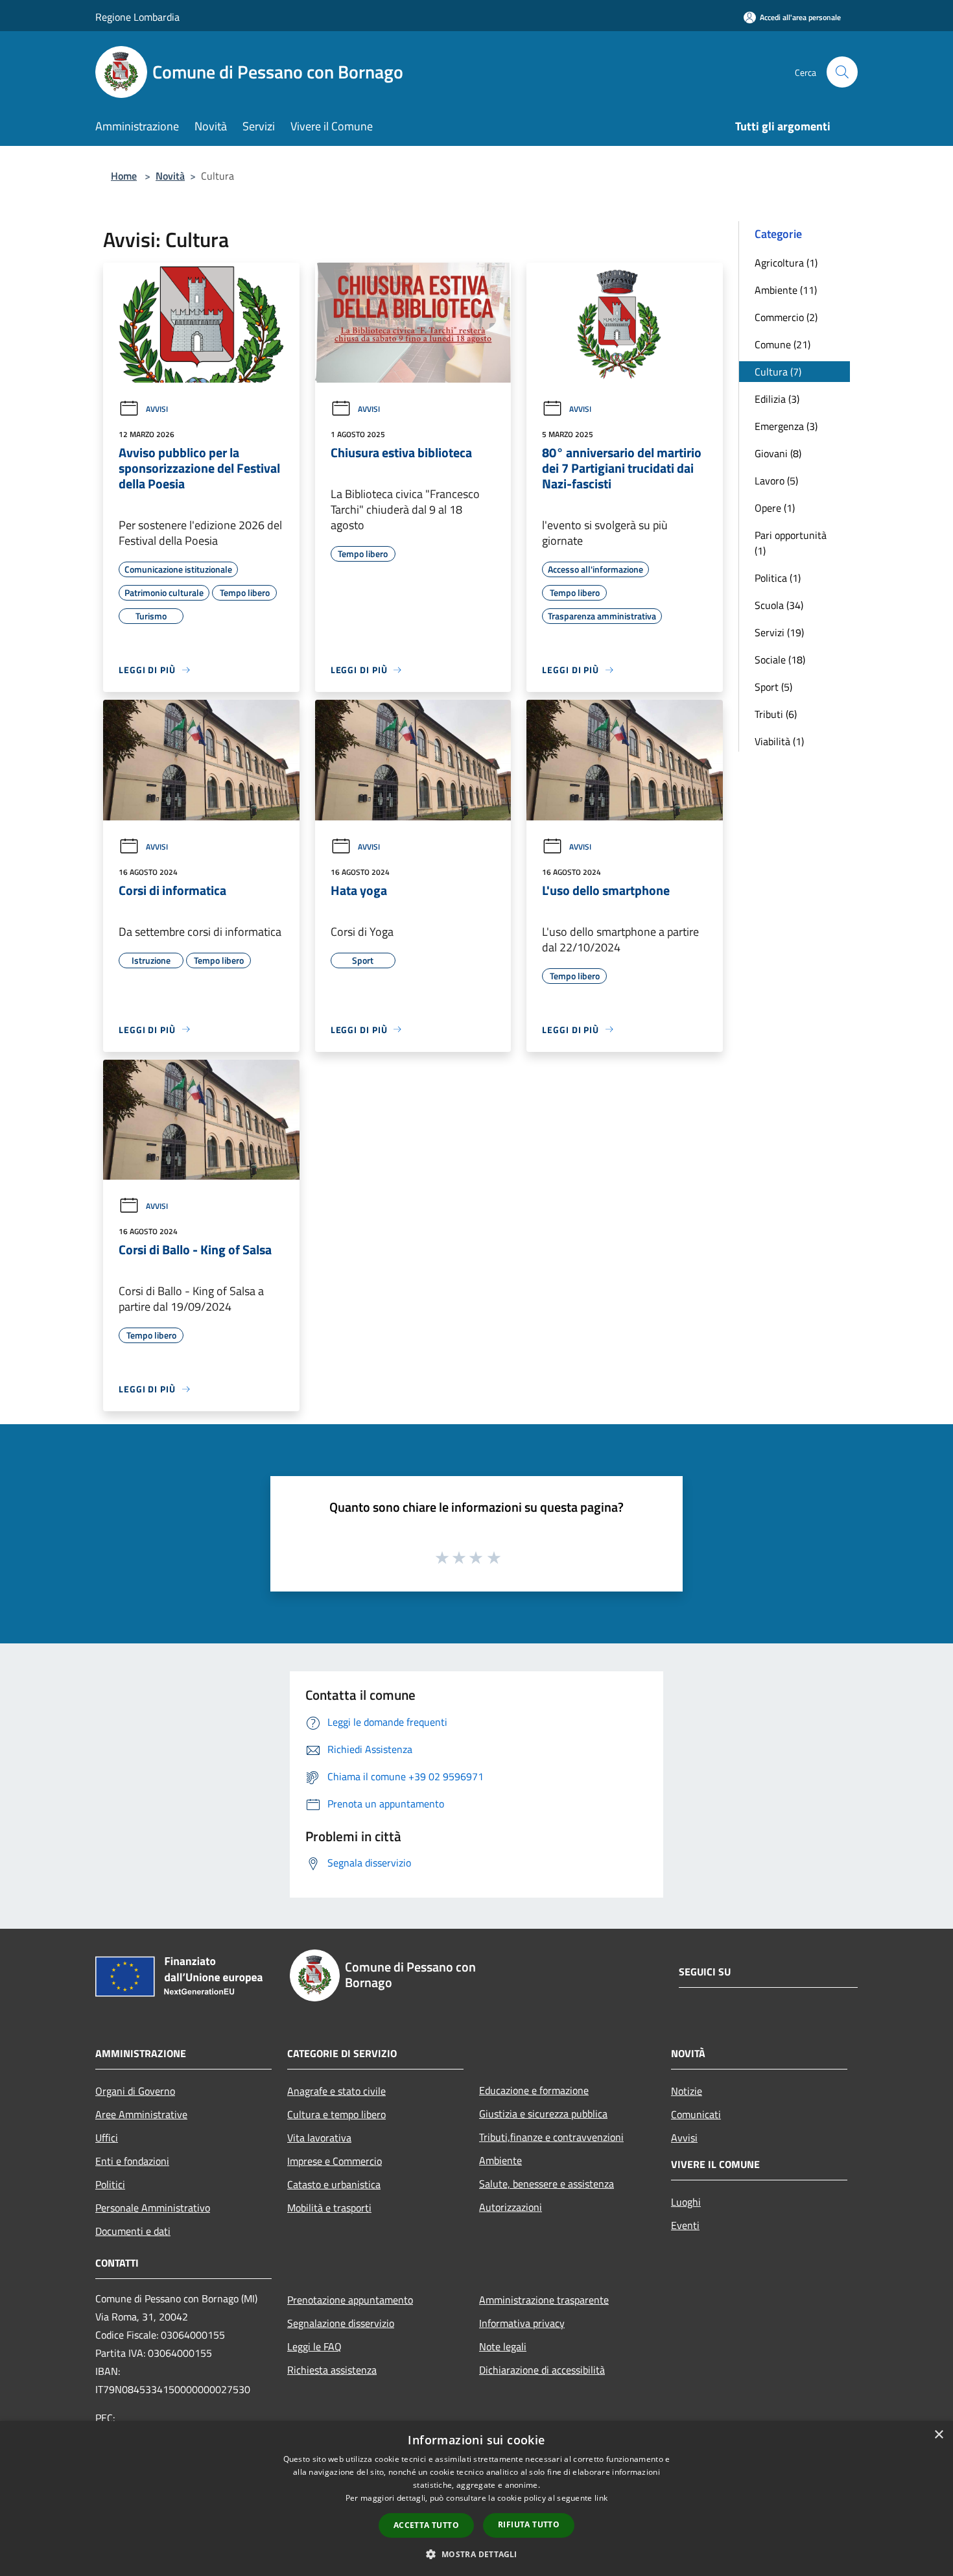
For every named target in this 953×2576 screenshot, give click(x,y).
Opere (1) (775, 508)
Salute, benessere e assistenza (547, 2184)
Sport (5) (773, 687)
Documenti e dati (133, 2231)
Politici (110, 2184)
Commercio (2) (786, 317)
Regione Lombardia (137, 17)
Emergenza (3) (786, 426)
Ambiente (500, 2160)
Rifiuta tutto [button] (529, 2524)
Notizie (687, 2091)
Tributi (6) (776, 714)
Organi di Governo (135, 2091)
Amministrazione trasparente (544, 2300)
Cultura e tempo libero (336, 2114)
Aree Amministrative (141, 2114)
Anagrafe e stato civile (336, 2091)
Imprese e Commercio (335, 2161)
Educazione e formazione (534, 2090)
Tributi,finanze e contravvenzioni (551, 2137)
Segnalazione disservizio (341, 2323)
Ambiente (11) (786, 290)
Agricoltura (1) (786, 263)
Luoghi (686, 2202)
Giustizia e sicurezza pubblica (543, 2114)
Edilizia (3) (777, 399)
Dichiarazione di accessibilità (542, 2370)
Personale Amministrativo (153, 2208)
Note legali (503, 2346)
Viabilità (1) (779, 741)
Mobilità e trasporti (329, 2208)
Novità (170, 176)
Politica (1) (778, 578)
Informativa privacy (522, 2323)
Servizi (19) (779, 632)
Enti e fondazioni (132, 2161)
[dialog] (476, 2498)
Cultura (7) (778, 372)
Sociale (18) (780, 660)
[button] (476, 2554)
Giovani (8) (778, 453)
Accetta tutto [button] (426, 2525)
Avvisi (157, 409)
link (601, 2498)
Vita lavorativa (319, 2138)
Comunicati (696, 2114)
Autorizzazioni (511, 2207)
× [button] (938, 2435)
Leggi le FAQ (314, 2346)
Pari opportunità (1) (791, 543)
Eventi (685, 2225)
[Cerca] (842, 72)
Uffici (107, 2138)
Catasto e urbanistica (334, 2184)
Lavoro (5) (776, 481)
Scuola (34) (779, 605)
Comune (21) (782, 344)
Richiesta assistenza (332, 2370)
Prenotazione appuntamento (350, 2300)
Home (124, 176)
